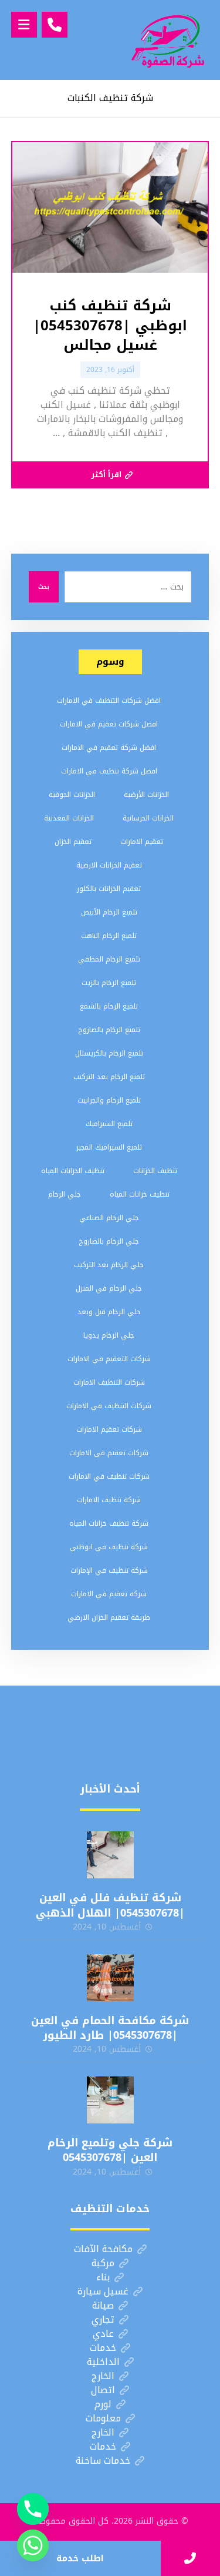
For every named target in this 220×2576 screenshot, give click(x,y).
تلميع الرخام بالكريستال (109, 1053)
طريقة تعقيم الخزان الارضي (109, 1617)
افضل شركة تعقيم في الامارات (109, 748)
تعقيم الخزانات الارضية (109, 865)
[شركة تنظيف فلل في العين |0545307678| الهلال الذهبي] (110, 1855)
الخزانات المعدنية (69, 818)
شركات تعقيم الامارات (109, 1429)
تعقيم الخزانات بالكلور (109, 889)
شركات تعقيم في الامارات (109, 1453)
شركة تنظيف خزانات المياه (109, 1523)
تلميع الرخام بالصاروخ (109, 1030)
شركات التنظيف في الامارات (109, 1406)
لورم (103, 2404)
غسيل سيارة (103, 2291)
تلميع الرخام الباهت (109, 936)
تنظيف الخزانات (155, 1171)
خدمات (103, 2348)
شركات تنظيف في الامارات (109, 1476)
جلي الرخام (65, 1194)
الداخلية (103, 2362)
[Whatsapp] (33, 2545)
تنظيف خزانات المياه (140, 1194)
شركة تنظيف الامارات (109, 1500)
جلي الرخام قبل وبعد (109, 1312)
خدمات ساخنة (103, 2461)
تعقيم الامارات (142, 842)
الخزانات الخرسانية (148, 818)
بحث (44, 587)
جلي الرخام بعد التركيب (109, 1265)
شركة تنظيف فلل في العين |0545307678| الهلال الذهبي (110, 1905)
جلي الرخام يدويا (109, 1335)
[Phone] (33, 2509)
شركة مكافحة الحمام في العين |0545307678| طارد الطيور (110, 2028)
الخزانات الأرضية (146, 795)
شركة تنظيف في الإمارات (109, 1570)
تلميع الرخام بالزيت (109, 983)
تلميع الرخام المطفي (109, 959)
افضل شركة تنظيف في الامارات (109, 771)
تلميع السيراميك (109, 1124)
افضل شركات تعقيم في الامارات (109, 724)
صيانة (103, 2305)
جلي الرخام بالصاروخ (109, 1241)
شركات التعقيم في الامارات (109, 1359)
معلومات (103, 2418)
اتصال (103, 2390)
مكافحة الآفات (103, 2249)
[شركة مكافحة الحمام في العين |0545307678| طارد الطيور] (110, 1978)
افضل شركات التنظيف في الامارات (109, 701)
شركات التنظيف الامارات (109, 1382)
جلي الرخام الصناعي (109, 1218)
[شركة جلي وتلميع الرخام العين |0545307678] (110, 2100)
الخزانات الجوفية (72, 795)
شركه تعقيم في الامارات (109, 1594)
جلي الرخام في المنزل (109, 1288)
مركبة (103, 2263)
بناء (103, 2277)
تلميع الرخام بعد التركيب (109, 1077)
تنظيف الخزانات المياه (73, 1171)
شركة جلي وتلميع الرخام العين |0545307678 (110, 2150)
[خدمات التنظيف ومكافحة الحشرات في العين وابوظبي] (168, 40)
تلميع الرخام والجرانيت (109, 1100)
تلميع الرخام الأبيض (109, 912)
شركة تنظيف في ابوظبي (109, 1547)
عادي (103, 2334)
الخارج (103, 2376)
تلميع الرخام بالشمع (109, 1006)
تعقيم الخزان (73, 842)
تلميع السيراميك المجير (109, 1147)
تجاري (103, 2319)
